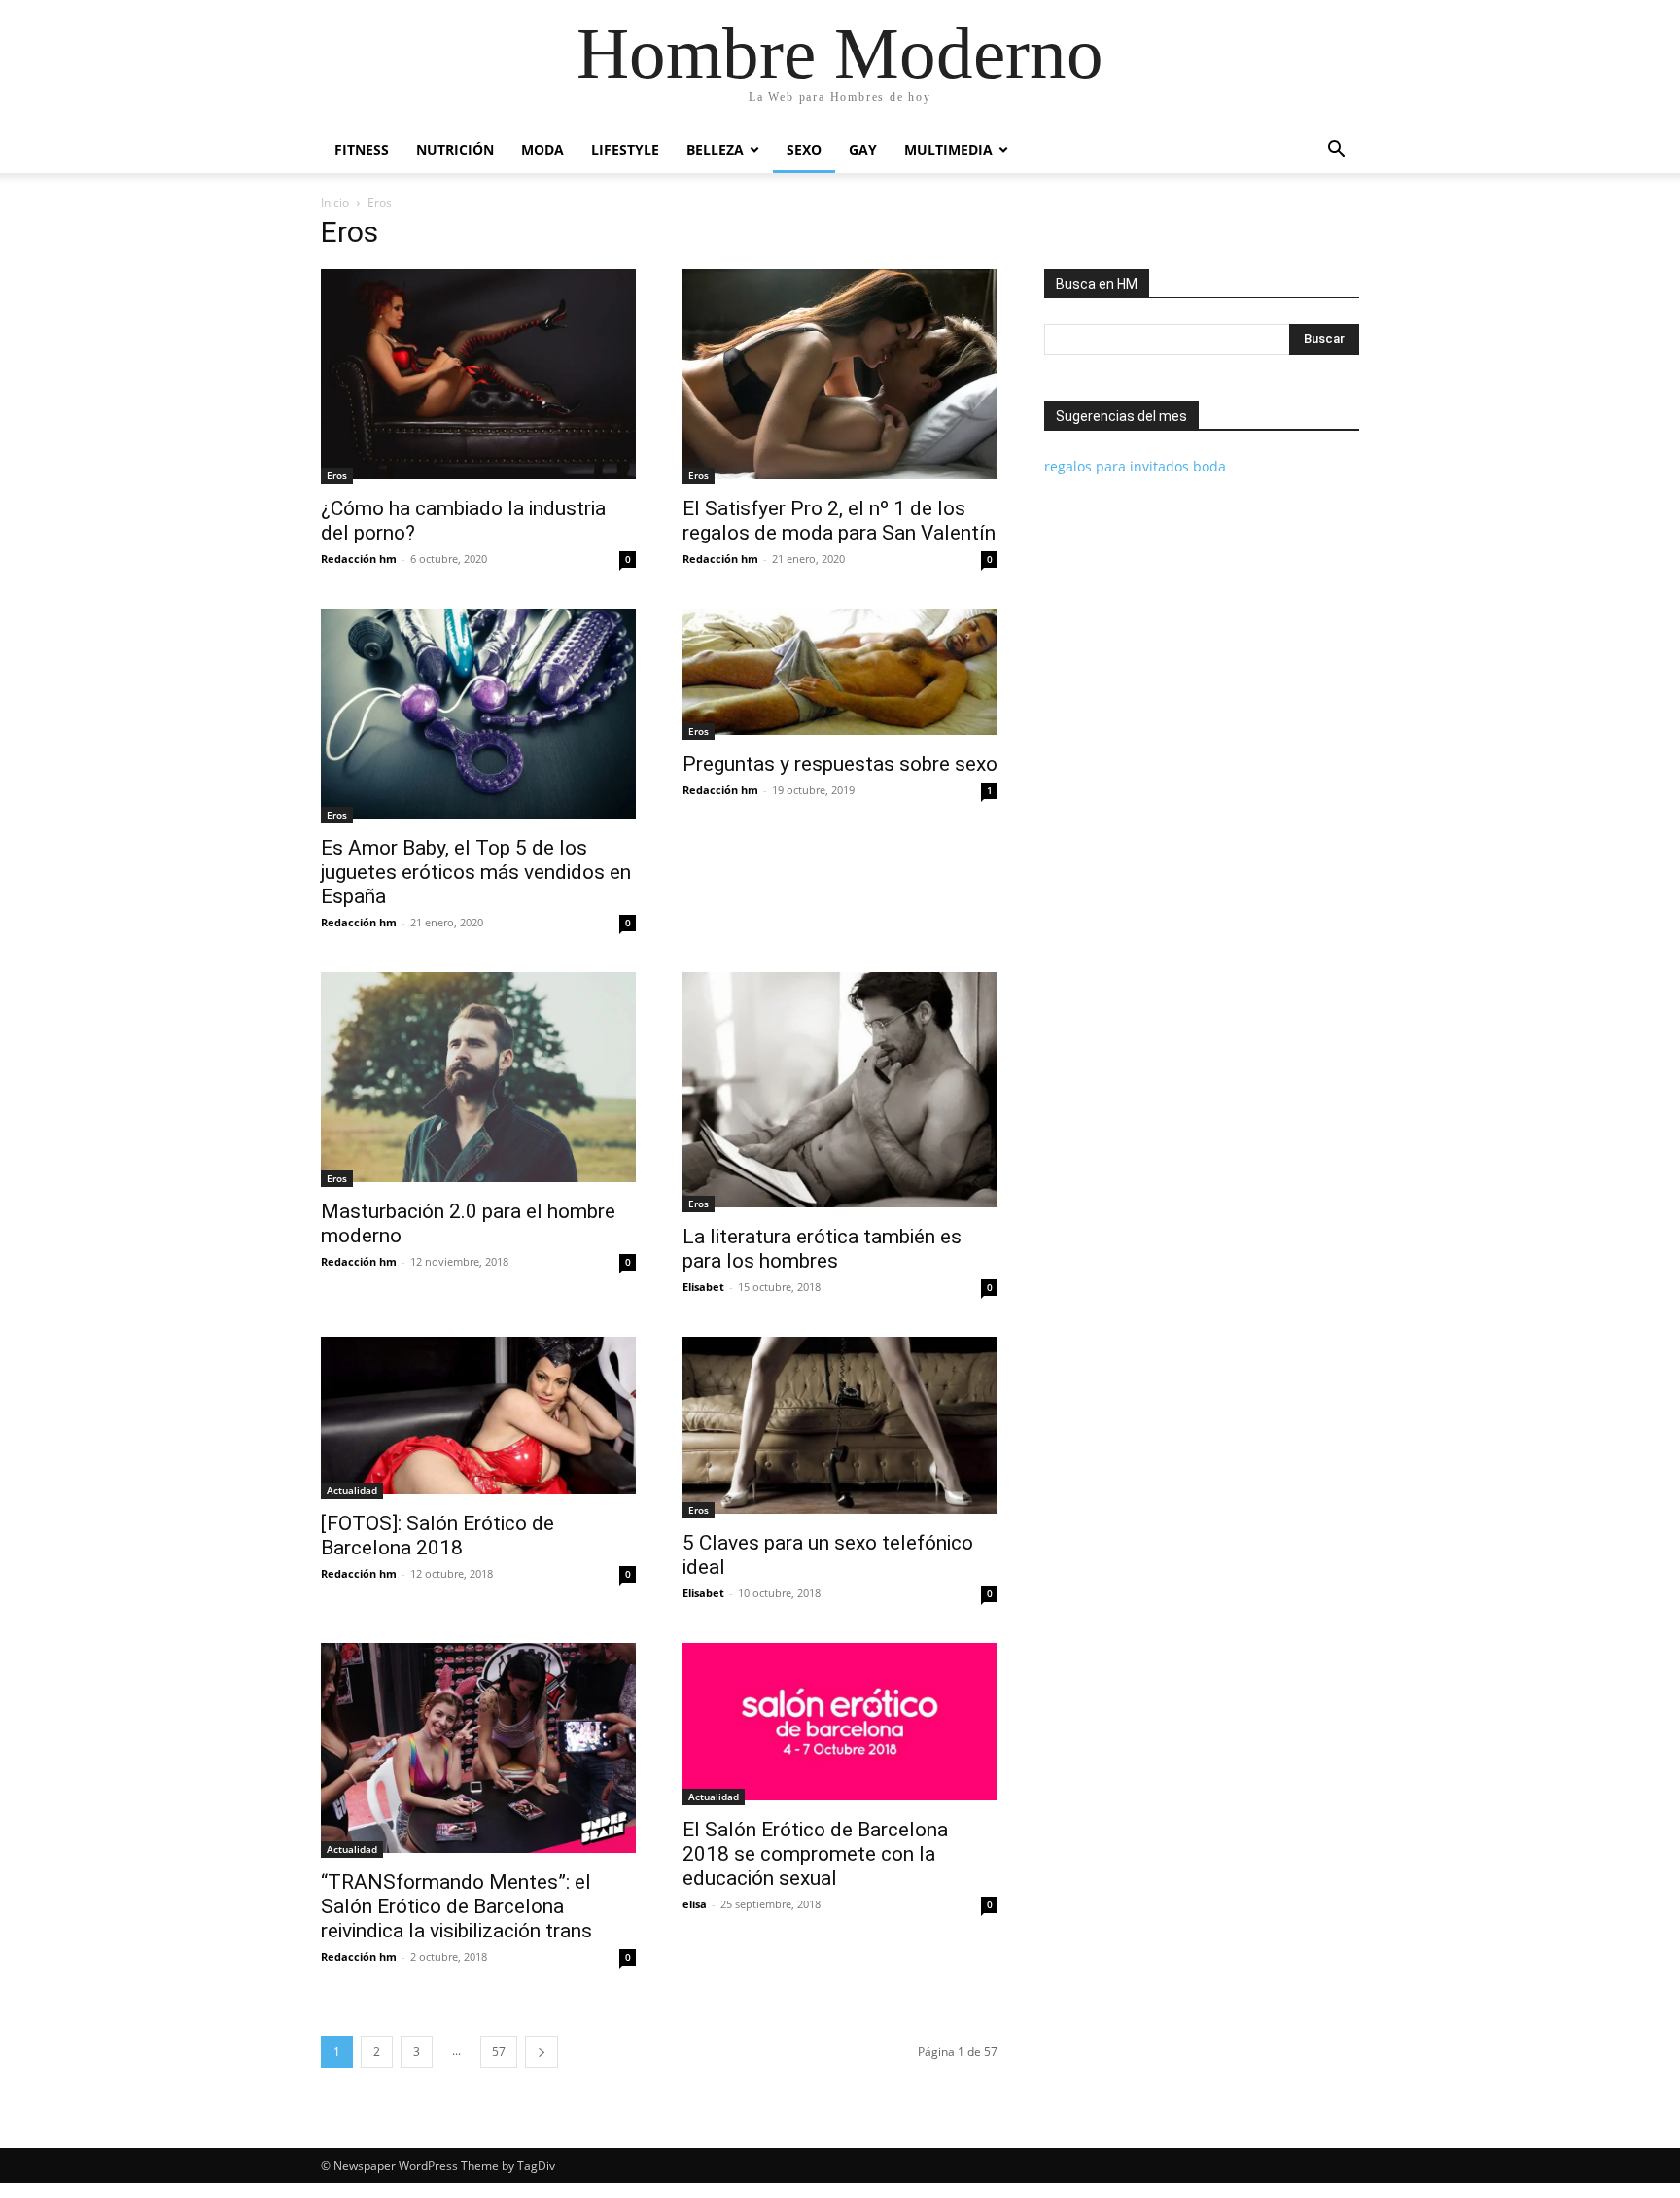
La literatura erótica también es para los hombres (822, 1249)
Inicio (335, 203)
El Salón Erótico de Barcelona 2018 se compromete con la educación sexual (815, 1854)
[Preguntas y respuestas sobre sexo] (840, 674)
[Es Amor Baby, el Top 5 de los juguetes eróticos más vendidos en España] (478, 716)
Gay (863, 149)
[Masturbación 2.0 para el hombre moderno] (478, 1080)
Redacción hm (359, 558)
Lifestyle (625, 149)
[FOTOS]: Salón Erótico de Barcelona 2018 (437, 1535)
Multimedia (948, 149)
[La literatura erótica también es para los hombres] (840, 1092)
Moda (542, 149)
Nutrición (455, 149)
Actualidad (352, 1490)
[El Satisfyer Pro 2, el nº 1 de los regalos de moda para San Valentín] (840, 377)
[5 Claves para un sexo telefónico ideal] (840, 1428)
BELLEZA (715, 149)
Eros (337, 475)
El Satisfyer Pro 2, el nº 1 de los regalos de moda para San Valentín (839, 521)
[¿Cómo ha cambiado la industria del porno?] (478, 377)
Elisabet (703, 1287)
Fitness (362, 149)
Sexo (804, 149)
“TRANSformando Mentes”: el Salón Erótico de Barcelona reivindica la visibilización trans (456, 1906)
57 (499, 2052)
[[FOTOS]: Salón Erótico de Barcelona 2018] (478, 1418)
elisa (695, 1904)
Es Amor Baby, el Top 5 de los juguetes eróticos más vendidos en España (476, 872)
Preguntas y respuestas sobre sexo (840, 764)
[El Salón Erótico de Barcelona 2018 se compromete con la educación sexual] (840, 1724)
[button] (1336, 151)
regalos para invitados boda (1135, 466)
